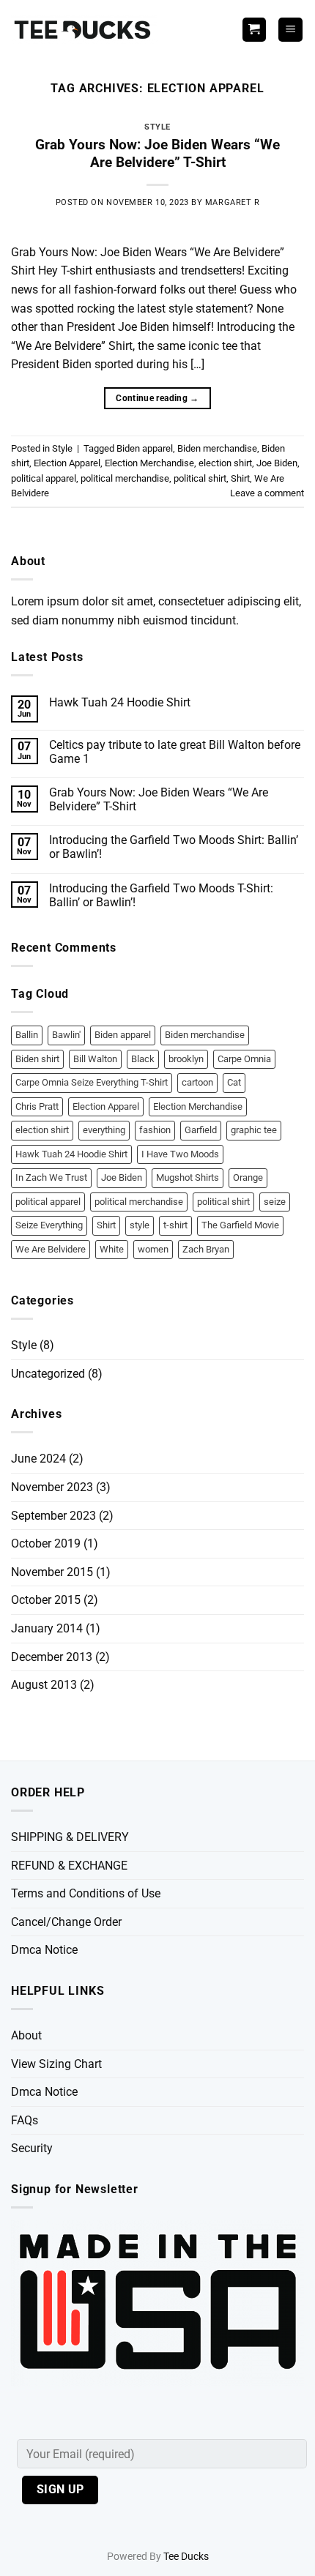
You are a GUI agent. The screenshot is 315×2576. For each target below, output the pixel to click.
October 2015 (46, 1600)
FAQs (25, 2120)
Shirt (240, 478)
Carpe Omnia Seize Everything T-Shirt (92, 1082)
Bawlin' (66, 1035)
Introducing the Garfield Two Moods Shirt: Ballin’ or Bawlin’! (174, 847)
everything (104, 1130)
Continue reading (157, 398)
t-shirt (175, 1225)
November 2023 (52, 1487)
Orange (248, 1177)
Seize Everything (49, 1225)
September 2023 (53, 1516)
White (112, 1249)
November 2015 (52, 1572)
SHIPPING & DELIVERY (70, 1837)
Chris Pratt (37, 1106)
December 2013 (52, 1657)
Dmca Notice (44, 1950)
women (153, 1249)
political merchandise (125, 478)
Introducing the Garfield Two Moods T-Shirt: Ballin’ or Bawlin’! (161, 895)
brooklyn (186, 1059)
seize (275, 1202)
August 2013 (44, 1685)
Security (32, 2148)
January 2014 (47, 1628)
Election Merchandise (149, 463)
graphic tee (254, 1130)
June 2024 (38, 1459)
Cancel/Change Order (66, 1922)
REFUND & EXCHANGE (69, 1866)
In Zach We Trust (51, 1177)
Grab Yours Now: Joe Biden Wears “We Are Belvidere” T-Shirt (157, 154)
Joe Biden (277, 463)
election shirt (225, 463)
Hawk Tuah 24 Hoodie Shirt (120, 702)
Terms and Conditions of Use (86, 1893)
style (140, 1225)
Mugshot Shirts (188, 1177)
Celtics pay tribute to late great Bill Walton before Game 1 (175, 752)
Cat (234, 1082)
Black (143, 1059)
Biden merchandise (217, 448)
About (26, 2035)
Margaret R (233, 202)
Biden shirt (37, 1059)
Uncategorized (48, 1374)
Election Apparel (67, 463)
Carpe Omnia (244, 1059)
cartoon (197, 1082)
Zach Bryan (206, 1249)
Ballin (27, 1035)
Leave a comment (267, 493)
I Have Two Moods (180, 1154)
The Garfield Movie (240, 1225)
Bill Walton (95, 1059)
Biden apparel (145, 448)
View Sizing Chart (56, 2064)
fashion (155, 1130)
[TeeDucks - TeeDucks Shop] (84, 30)
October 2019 (46, 1543)
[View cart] (254, 30)
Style (157, 127)
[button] (290, 30)
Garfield (201, 1130)
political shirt (200, 478)
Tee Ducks (186, 2557)
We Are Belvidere (51, 1249)
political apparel (44, 478)
